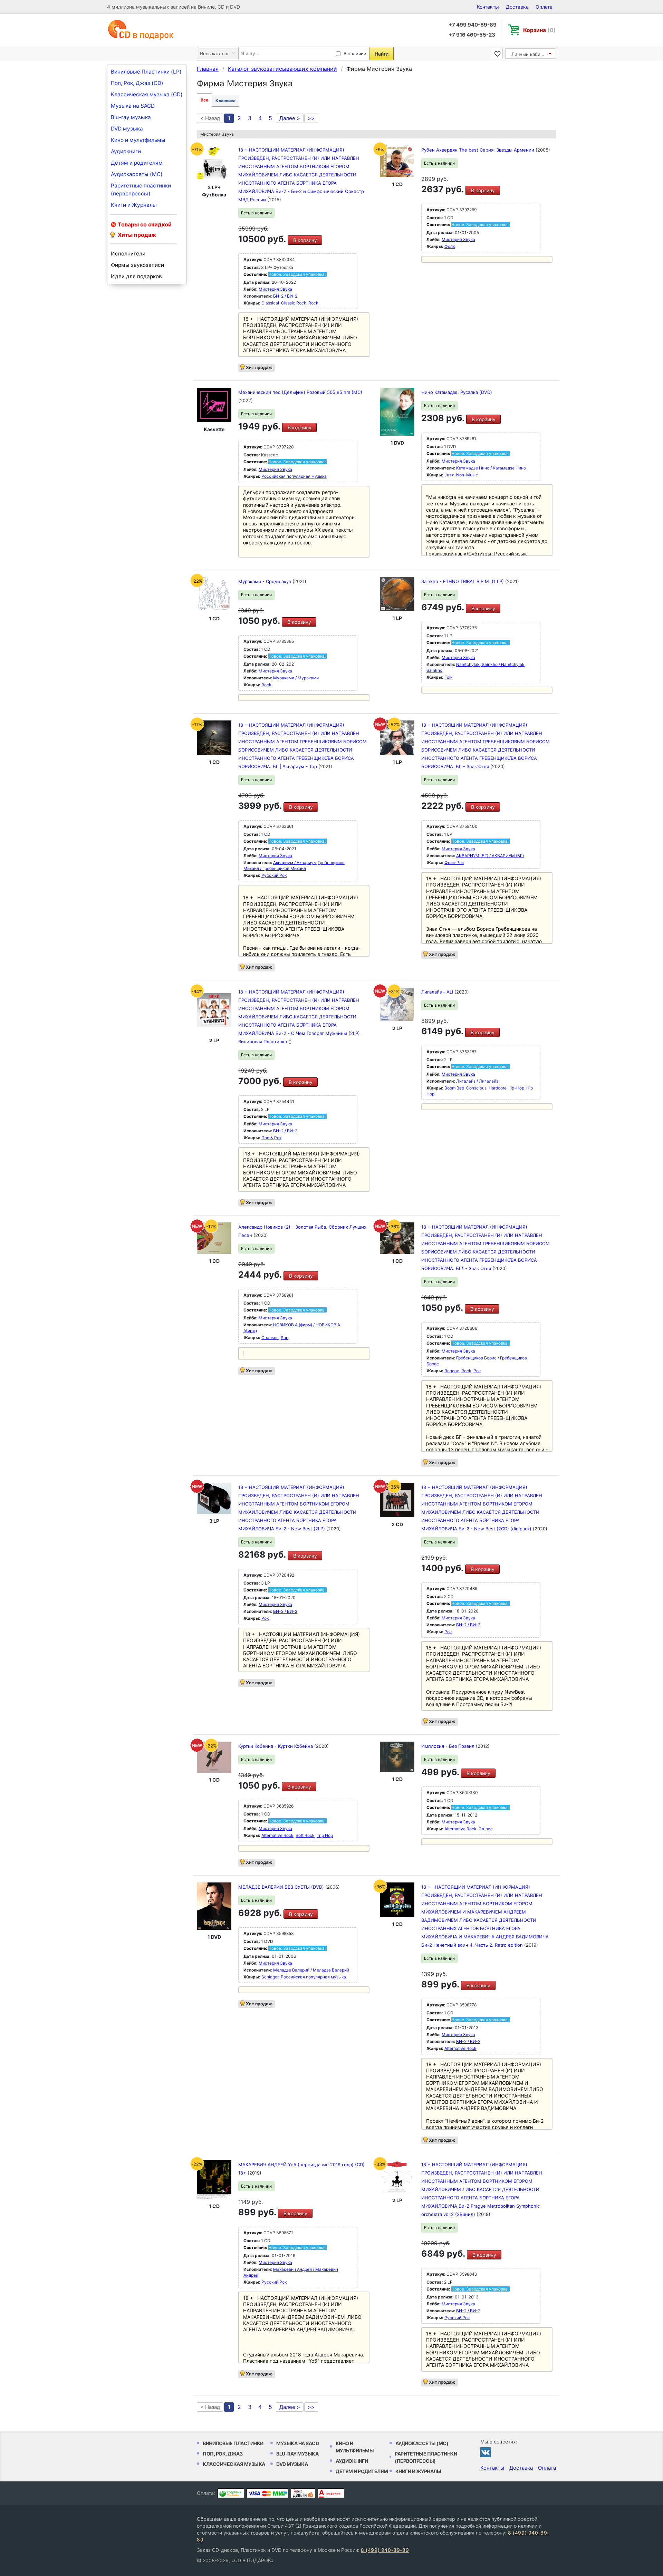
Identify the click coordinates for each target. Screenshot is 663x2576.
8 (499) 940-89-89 (385, 2550)
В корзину (305, 240)
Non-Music (467, 475)
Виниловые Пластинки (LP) (146, 72)
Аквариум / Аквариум (295, 863)
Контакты (488, 7)
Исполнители (128, 254)
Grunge (486, 1829)
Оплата (544, 7)
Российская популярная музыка (294, 476)
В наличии (355, 54)
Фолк (450, 246)
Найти (382, 54)
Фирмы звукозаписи (137, 265)
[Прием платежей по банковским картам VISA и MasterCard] (267, 2493)
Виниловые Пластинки (233, 2443)
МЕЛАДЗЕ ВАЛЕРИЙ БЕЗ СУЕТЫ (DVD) (282, 1887)
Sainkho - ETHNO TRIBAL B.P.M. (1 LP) (463, 581)
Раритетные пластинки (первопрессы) (141, 190)
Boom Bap (454, 1088)
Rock (313, 303)
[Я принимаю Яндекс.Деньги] (303, 2493)
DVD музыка (127, 129)
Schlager (270, 1977)
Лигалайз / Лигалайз (477, 1081)
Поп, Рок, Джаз (223, 2454)
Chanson (270, 1338)
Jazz (449, 475)
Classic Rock (294, 303)
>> (311, 118)
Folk (449, 677)
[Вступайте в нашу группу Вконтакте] (486, 2452)
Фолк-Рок (454, 863)
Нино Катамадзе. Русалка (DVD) (457, 392)
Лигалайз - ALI (438, 992)
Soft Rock (305, 1835)
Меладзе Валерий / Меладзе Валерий (311, 1970)
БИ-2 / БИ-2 (285, 296)
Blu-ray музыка (131, 117)
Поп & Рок (271, 1138)
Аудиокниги (126, 151)
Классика (225, 101)
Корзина (540, 30)
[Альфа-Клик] (331, 2493)
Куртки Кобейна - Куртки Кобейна (276, 1746)
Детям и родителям (137, 163)
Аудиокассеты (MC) (137, 174)
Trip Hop (325, 1835)
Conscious (476, 1088)
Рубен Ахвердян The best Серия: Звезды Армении (478, 150)
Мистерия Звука (275, 289)
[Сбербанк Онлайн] (231, 2493)
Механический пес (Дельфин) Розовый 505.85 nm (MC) (300, 392)
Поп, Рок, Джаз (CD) (137, 83)
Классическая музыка (234, 2464)
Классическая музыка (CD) (147, 94)
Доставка (517, 7)
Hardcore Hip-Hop (506, 1088)
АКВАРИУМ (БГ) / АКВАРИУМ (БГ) (490, 856)
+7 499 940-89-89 (473, 25)
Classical (270, 303)
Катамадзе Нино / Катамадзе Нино (491, 468)
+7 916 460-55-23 (472, 35)
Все (204, 100)
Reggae (452, 1371)
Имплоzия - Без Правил (449, 1746)
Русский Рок (274, 875)
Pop (285, 1338)
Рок (477, 1371)
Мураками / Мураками (296, 678)
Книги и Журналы (134, 205)
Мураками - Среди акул (265, 581)
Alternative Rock (277, 1835)
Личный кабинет (530, 54)
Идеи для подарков (136, 276)
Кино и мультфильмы (138, 140)
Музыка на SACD (133, 106)
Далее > (290, 118)
